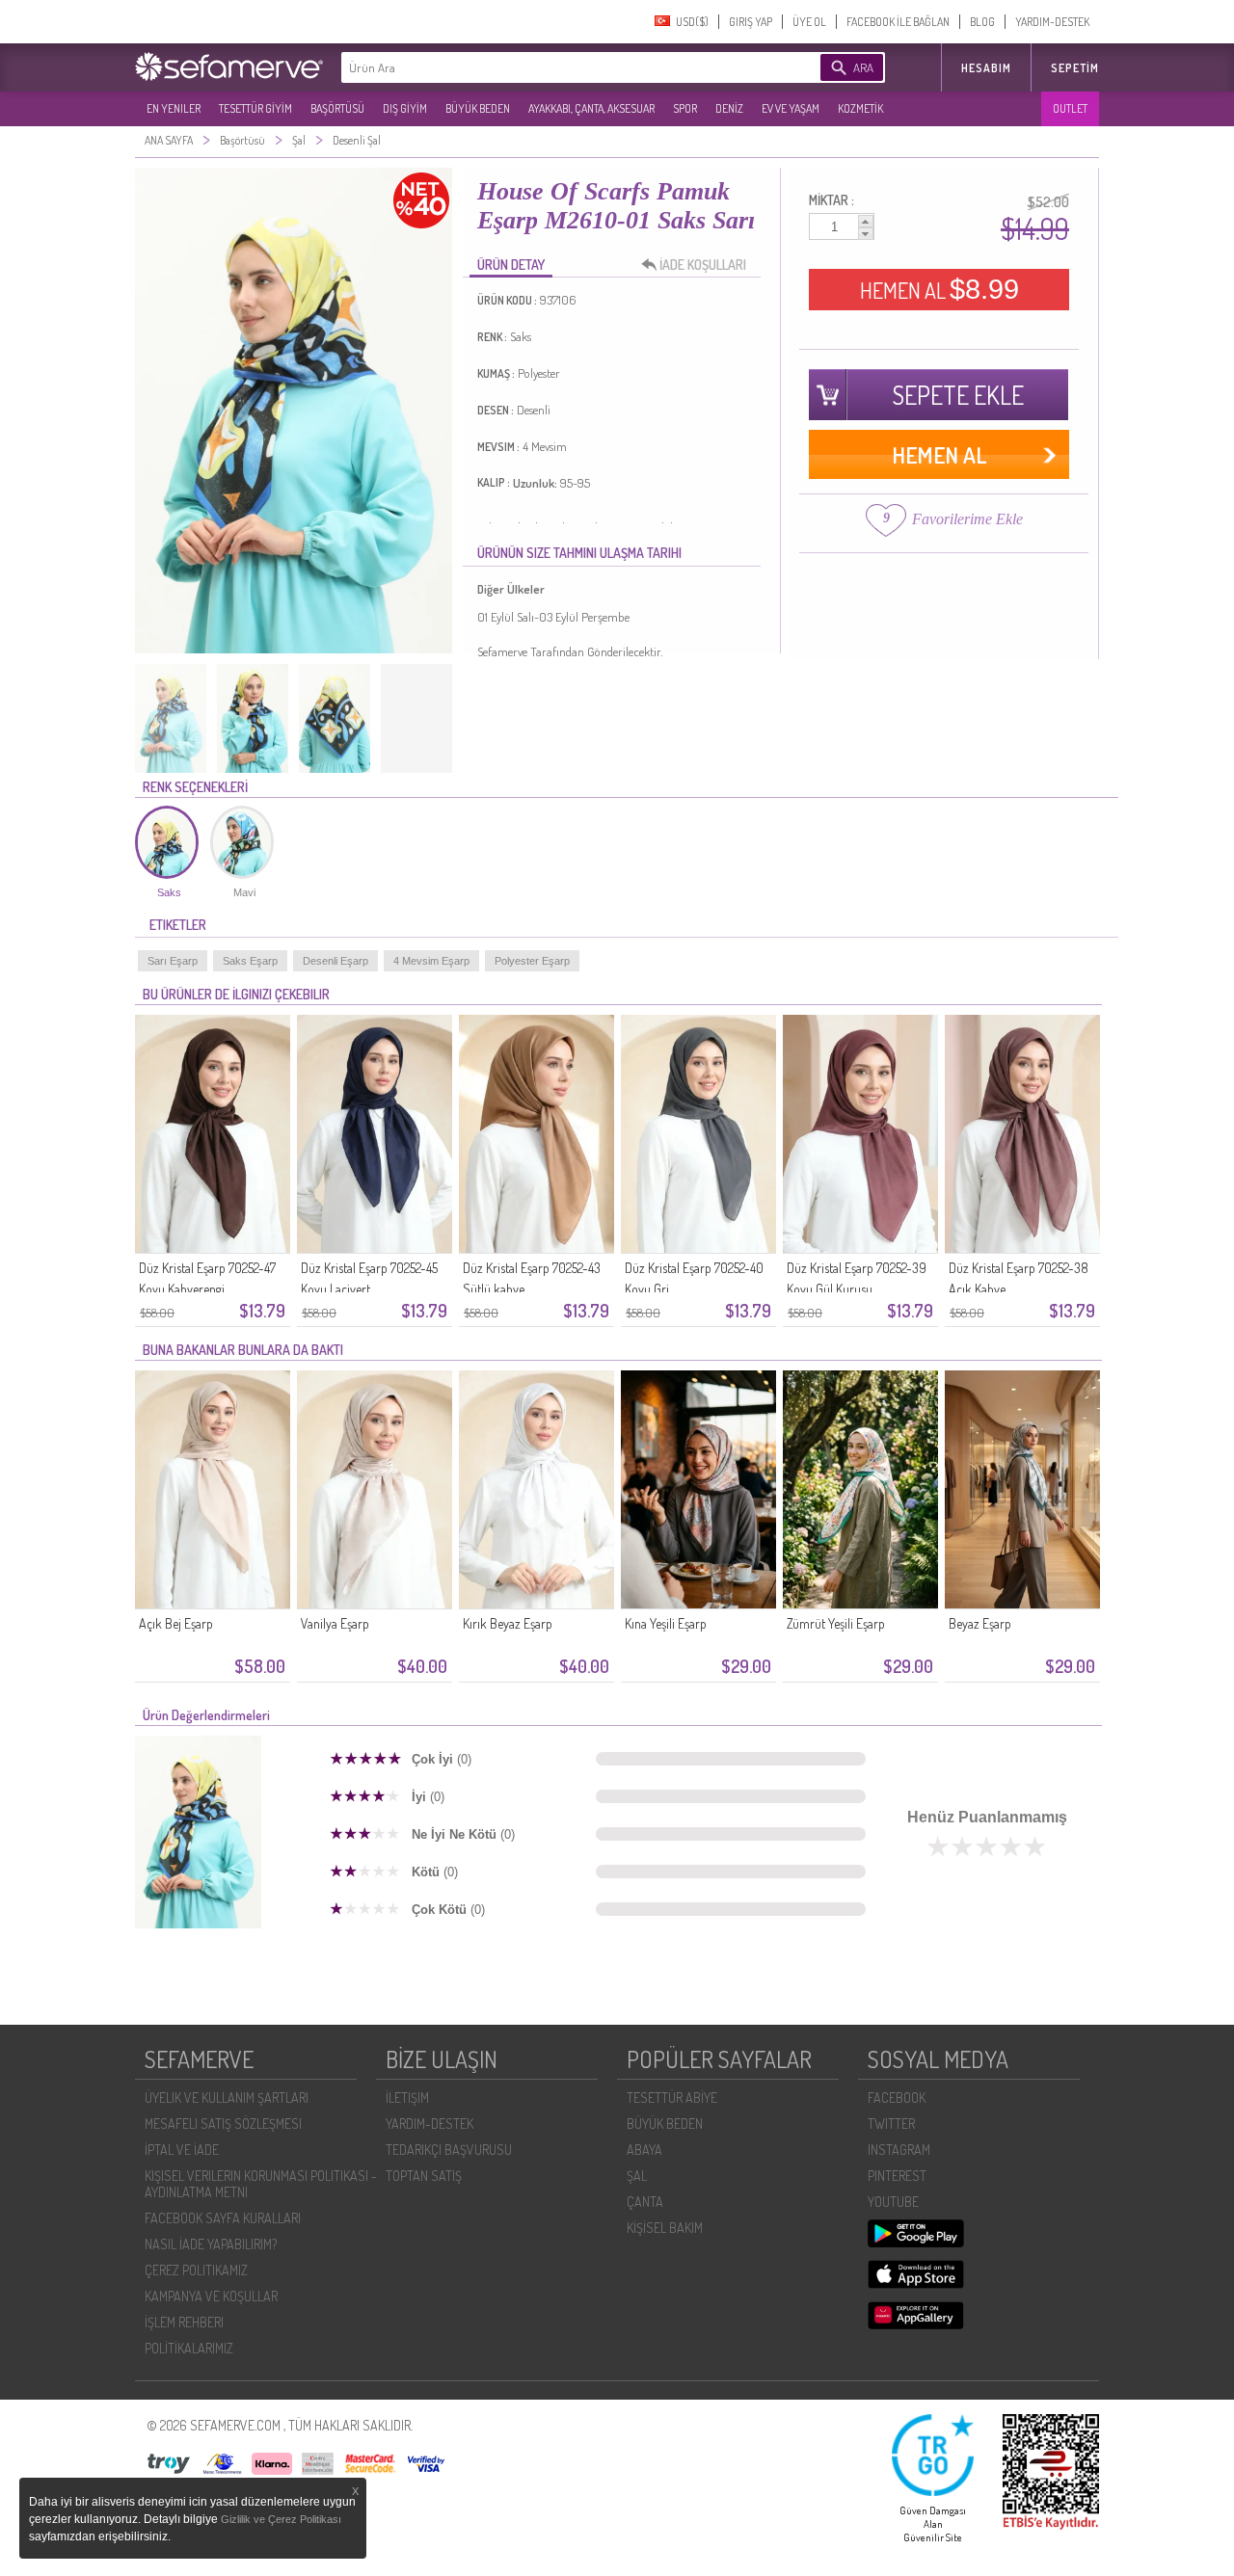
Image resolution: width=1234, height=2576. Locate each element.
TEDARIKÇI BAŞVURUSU (449, 2150)
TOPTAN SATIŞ (424, 2176)
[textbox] (551, 67)
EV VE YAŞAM (791, 108)
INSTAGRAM (899, 2150)
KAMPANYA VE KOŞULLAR (211, 2296)
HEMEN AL (939, 289)
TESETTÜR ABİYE (672, 2098)
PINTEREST (897, 2176)
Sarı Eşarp (173, 961)
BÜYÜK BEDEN (478, 108)
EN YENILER (174, 108)
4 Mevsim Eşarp (431, 961)
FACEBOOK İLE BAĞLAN (898, 22)
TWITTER (891, 2124)
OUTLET (1070, 108)
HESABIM (986, 68)
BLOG (982, 22)
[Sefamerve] (233, 66)
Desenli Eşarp (335, 961)
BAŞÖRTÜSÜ (337, 108)
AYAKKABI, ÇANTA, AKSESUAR (591, 108)
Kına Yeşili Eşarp (666, 1623)
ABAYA (644, 2150)
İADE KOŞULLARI (703, 265)
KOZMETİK (860, 108)
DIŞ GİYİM (405, 108)
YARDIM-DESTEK (1052, 22)
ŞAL (637, 2176)
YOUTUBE (893, 2202)
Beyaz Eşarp (980, 1623)
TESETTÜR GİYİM (255, 108)
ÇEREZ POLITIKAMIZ (196, 2270)
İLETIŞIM (407, 2098)
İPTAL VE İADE (182, 2150)
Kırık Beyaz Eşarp (508, 1623)
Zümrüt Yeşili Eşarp (836, 1623)
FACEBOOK (897, 2098)
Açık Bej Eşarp (176, 1623)
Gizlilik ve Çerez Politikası (281, 2519)
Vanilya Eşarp (335, 1623)
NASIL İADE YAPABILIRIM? (211, 2244)
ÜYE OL (809, 22)
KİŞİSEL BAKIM (665, 2228)
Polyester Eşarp (532, 961)
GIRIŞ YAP (751, 22)
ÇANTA (645, 2202)
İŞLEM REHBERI (184, 2322)
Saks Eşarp (250, 961)
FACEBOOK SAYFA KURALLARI (223, 2218)
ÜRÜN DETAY (511, 265)
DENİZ (729, 108)
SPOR (685, 108)
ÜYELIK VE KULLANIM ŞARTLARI (227, 2098)
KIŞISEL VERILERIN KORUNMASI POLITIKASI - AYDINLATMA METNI (261, 2184)
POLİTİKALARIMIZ (189, 2348)
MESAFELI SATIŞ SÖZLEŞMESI (223, 2124)
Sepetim (1075, 68)
